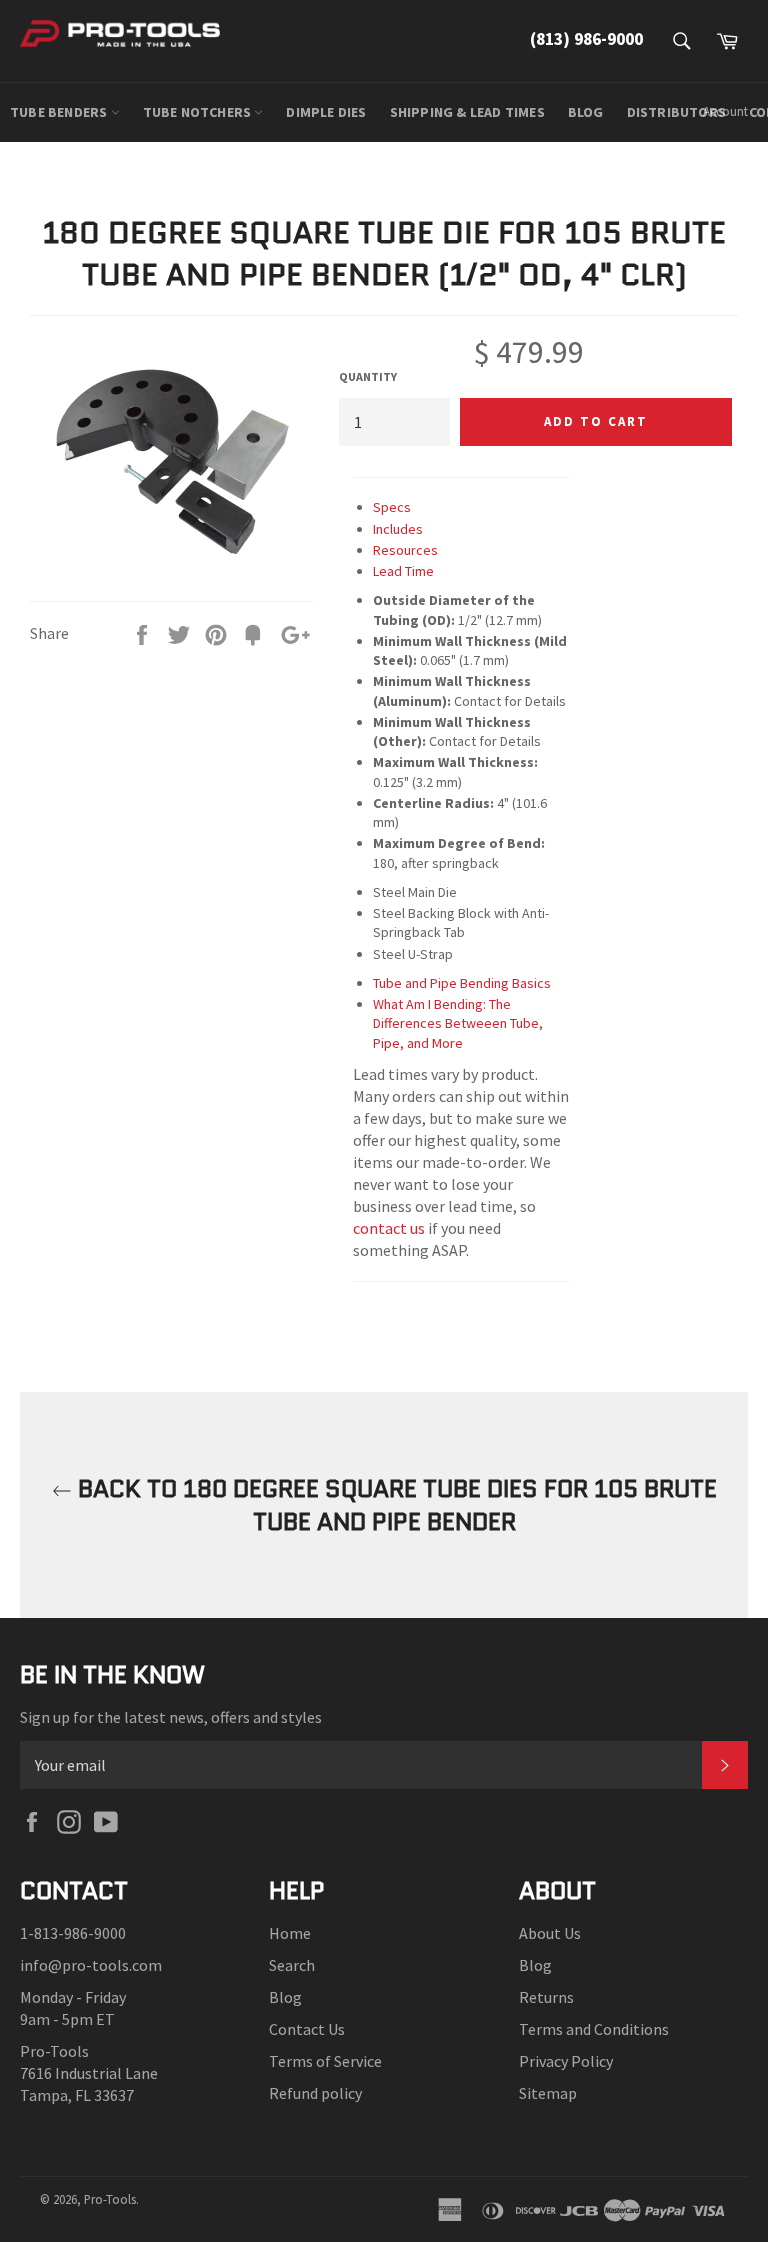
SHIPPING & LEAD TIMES (467, 112)
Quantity (368, 376)
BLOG (586, 112)
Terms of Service (325, 2061)
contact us (389, 1228)
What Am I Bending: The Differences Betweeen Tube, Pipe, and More (458, 1023)
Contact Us (307, 2029)
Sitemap (548, 2093)
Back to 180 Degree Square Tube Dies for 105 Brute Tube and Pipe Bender (394, 1505)
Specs (392, 507)
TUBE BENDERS (60, 112)
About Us (550, 1933)
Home (290, 1933)
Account (725, 111)
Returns (546, 1997)
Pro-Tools (110, 2199)
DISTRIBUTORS (676, 112)
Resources (405, 550)
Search (292, 1965)
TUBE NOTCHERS (199, 112)
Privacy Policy (566, 2061)
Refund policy (315, 2093)
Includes (398, 529)
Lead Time (403, 571)
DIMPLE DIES (326, 112)
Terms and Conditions (594, 2029)
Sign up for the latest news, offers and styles (171, 1717)
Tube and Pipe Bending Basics (462, 983)
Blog (285, 1997)
